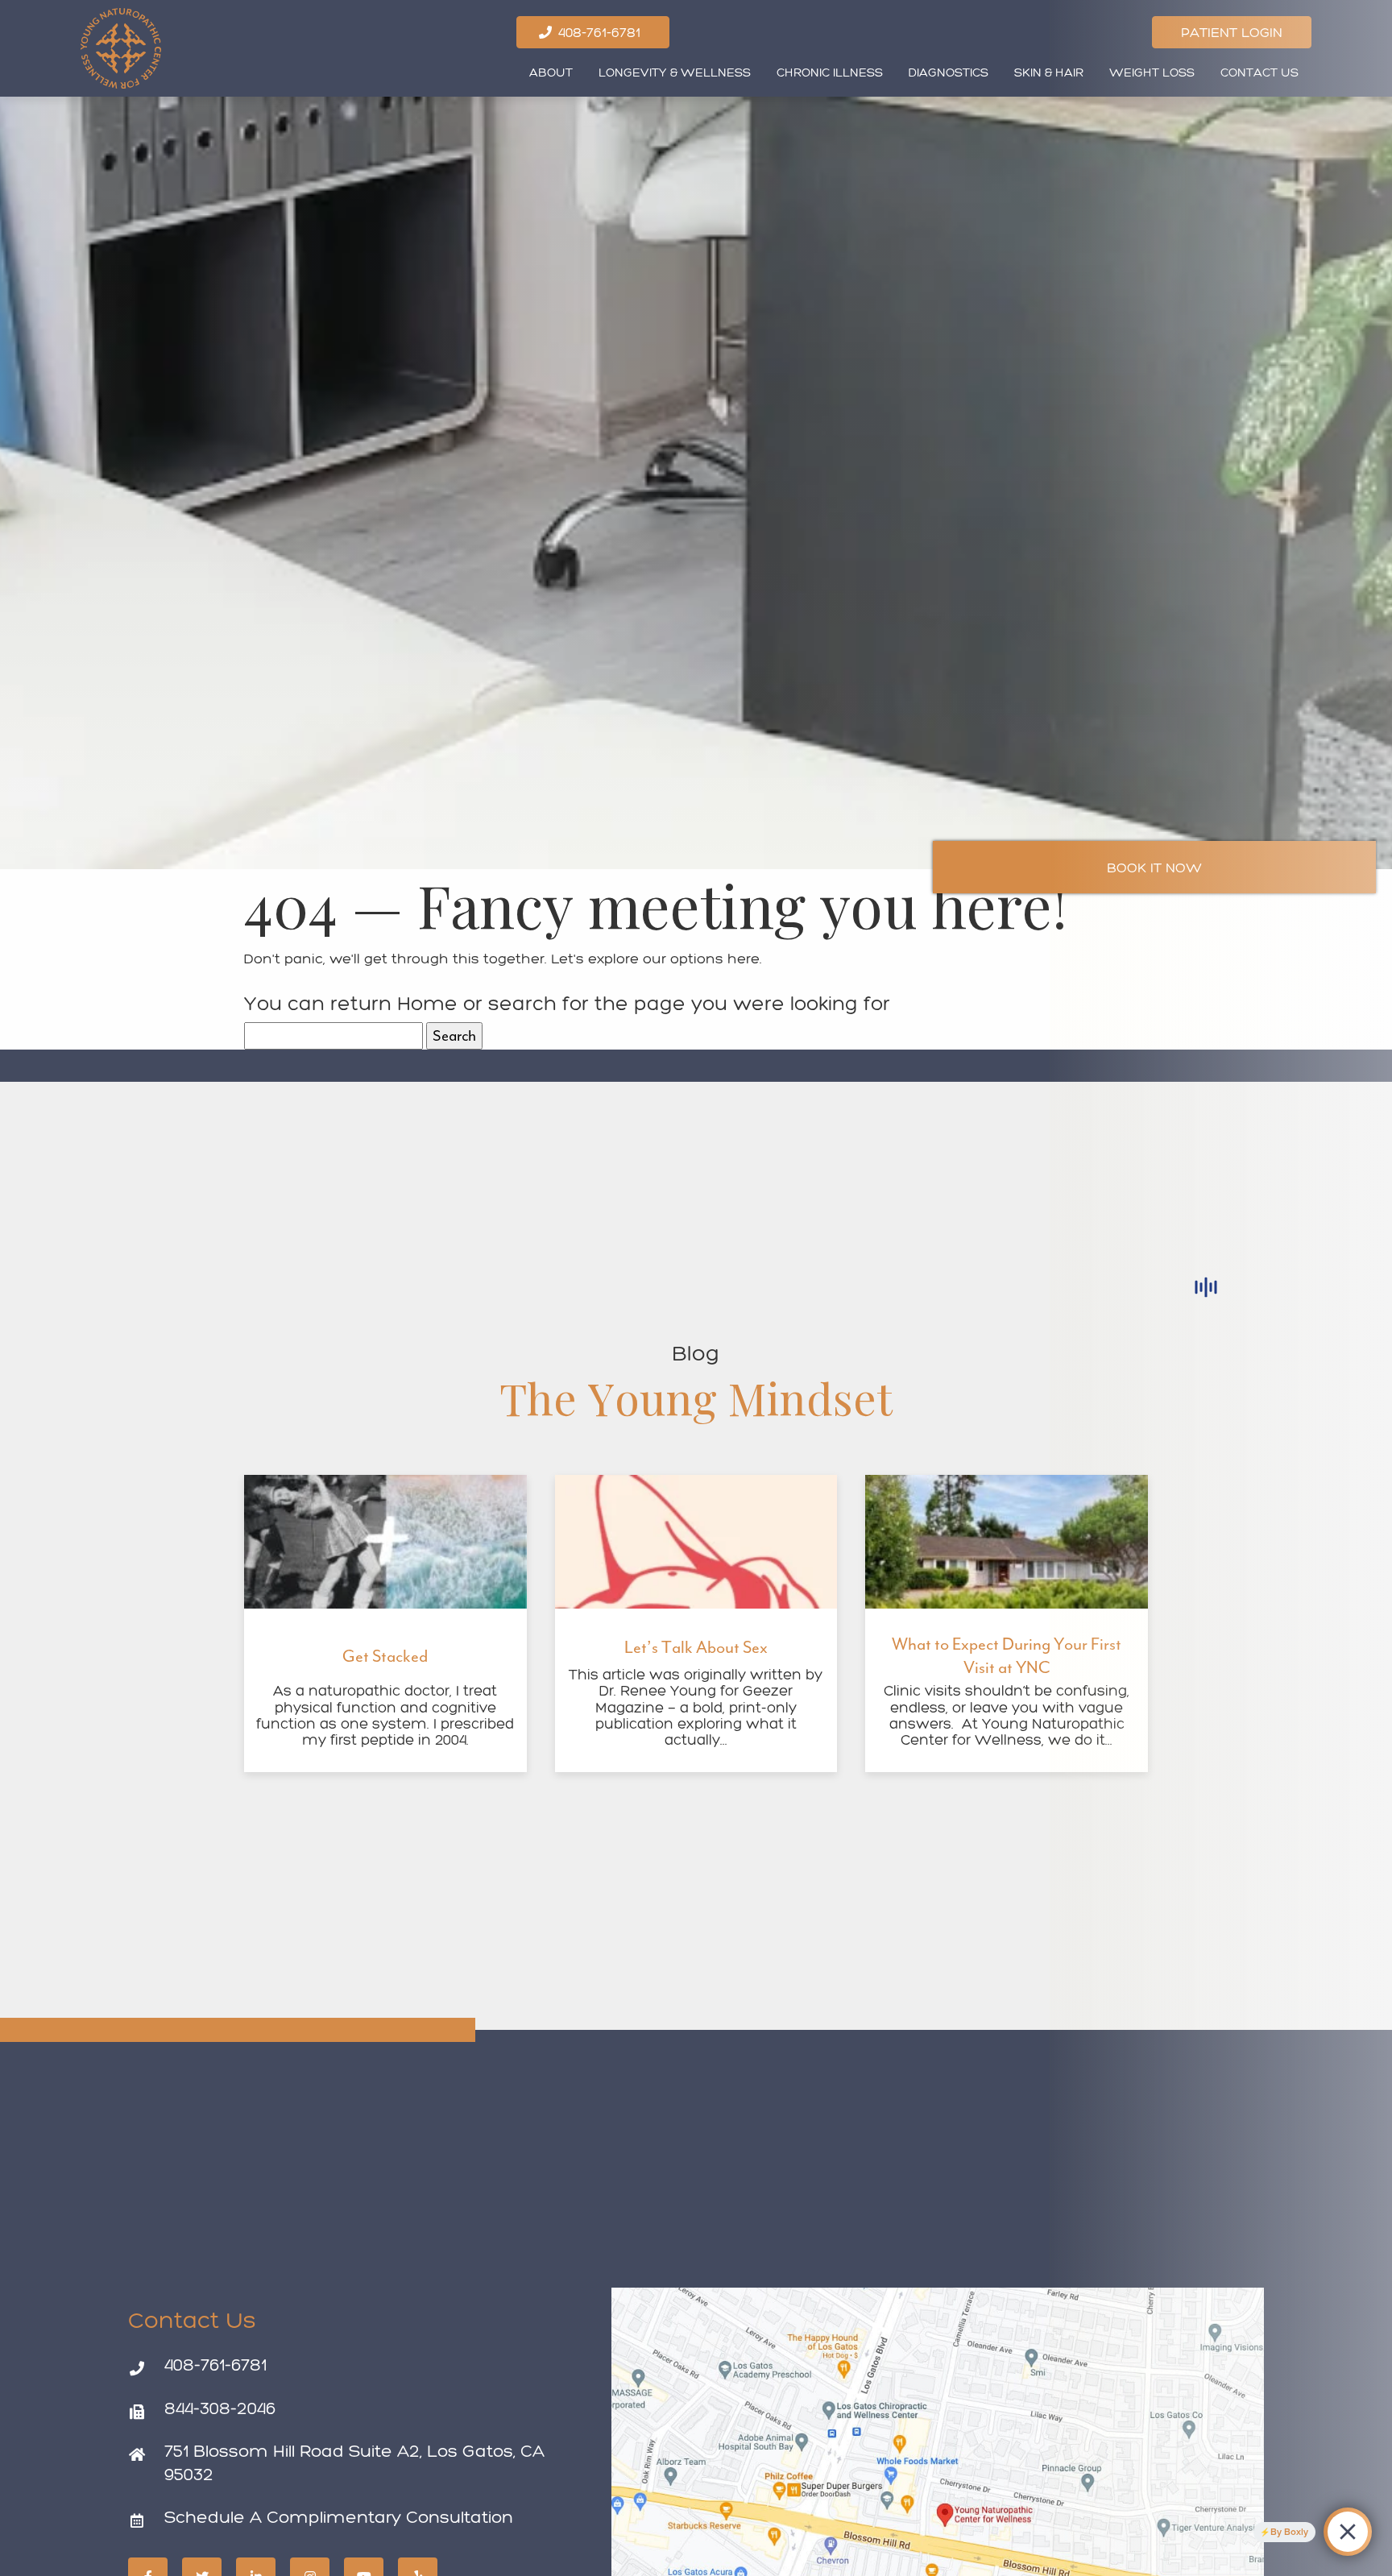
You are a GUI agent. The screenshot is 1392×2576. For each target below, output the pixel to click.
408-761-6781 (215, 2365)
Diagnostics (949, 72)
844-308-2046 (220, 2408)
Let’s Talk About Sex (696, 1647)
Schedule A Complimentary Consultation (339, 2517)
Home (427, 1003)
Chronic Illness (830, 72)
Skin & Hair (1049, 72)
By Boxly (1289, 2532)
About (551, 72)
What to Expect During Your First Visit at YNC (1007, 1656)
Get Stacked (385, 1656)
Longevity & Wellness (675, 72)
